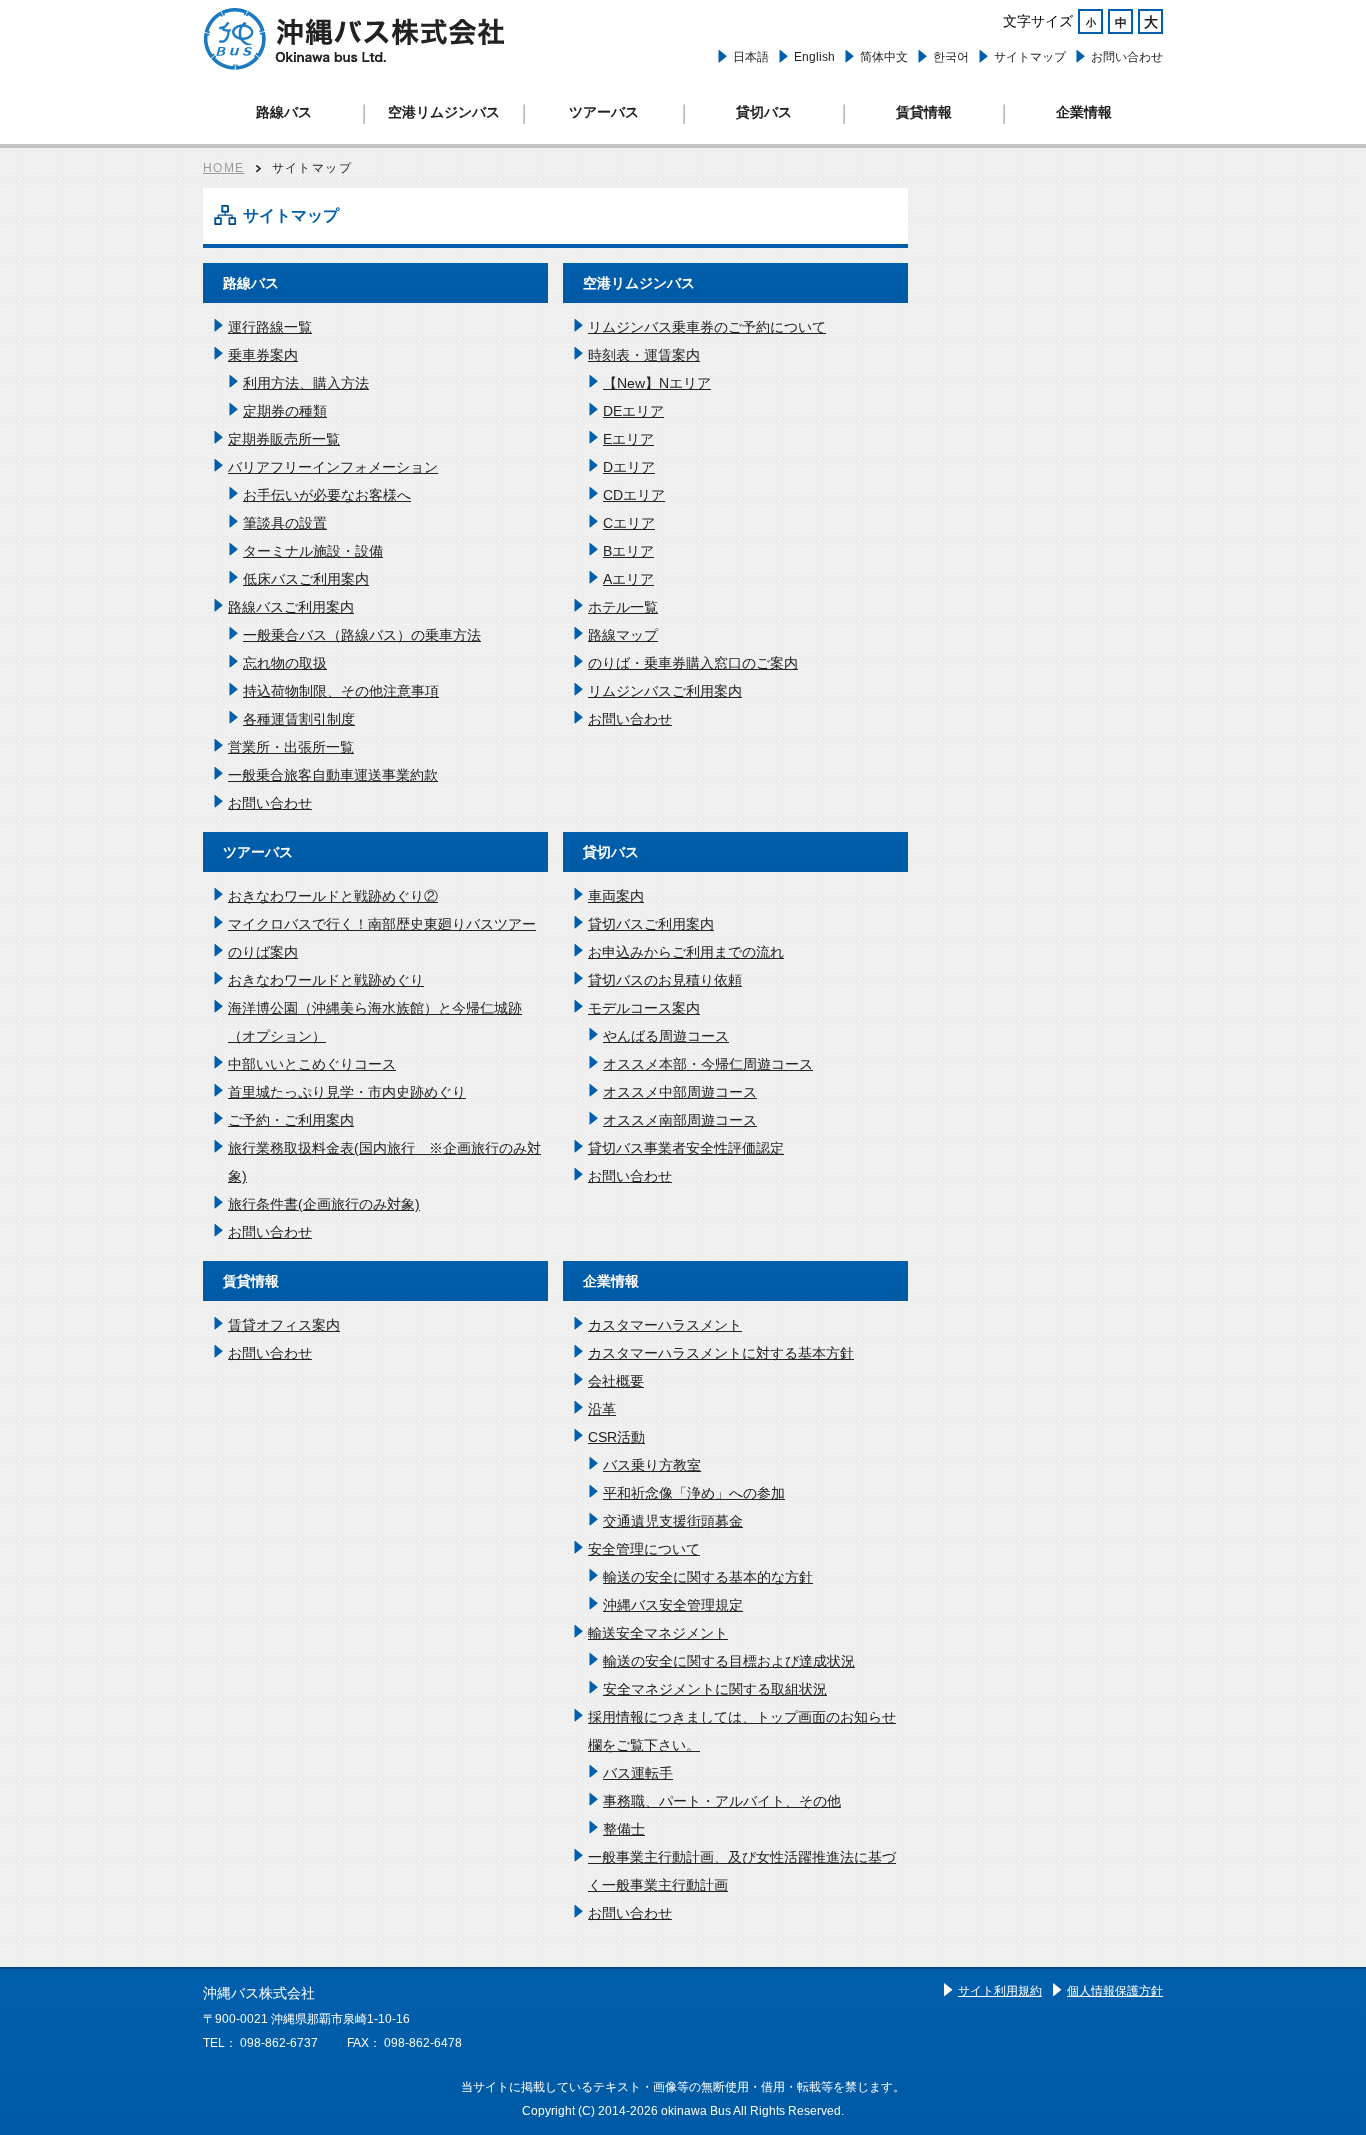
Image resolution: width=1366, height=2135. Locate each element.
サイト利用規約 (1000, 1991)
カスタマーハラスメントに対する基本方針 (721, 1353)
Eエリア (628, 439)
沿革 (602, 1409)
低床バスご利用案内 (306, 579)
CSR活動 (616, 1437)
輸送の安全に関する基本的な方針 (708, 1577)
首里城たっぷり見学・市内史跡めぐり (347, 1092)
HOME (224, 168)
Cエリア (629, 523)
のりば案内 (263, 952)
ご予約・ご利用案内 (291, 1120)
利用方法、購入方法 (306, 383)
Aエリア (628, 579)
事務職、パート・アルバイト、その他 (722, 1801)
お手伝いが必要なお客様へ (327, 495)
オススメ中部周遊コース (680, 1092)
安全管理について (644, 1549)
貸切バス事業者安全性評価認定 (686, 1148)
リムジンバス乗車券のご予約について (707, 327)
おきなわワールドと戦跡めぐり (326, 980)
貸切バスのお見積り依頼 (665, 980)
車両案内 (616, 896)
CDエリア (634, 495)
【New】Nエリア (657, 383)
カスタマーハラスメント (665, 1325)
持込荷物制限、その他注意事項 (341, 691)
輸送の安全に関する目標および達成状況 (729, 1661)
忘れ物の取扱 (285, 663)
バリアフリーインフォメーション (333, 467)
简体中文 (884, 57)
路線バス (284, 112)
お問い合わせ (1127, 57)
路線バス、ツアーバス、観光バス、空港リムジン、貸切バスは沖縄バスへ (354, 39)
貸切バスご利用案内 (651, 924)
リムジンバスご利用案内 (665, 691)
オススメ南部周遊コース (680, 1120)
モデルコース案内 (644, 1008)
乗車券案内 (263, 355)
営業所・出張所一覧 (291, 747)
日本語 (751, 57)
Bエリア (628, 551)
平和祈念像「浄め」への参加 (694, 1493)
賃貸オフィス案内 (284, 1325)
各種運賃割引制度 (299, 719)
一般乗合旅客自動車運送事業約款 (333, 775)
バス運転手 (638, 1773)
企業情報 (1084, 112)
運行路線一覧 (270, 327)
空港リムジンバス (444, 112)
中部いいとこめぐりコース (312, 1064)
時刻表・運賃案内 (644, 355)
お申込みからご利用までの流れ (686, 952)
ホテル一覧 (623, 607)
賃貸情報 (924, 112)
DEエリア (633, 411)
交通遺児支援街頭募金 (673, 1521)
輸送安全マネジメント (658, 1633)
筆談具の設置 (285, 523)
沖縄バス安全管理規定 (673, 1605)
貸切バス (764, 112)
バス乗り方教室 (652, 1465)
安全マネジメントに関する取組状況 (715, 1689)
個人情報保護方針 (1115, 1991)
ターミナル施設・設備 (313, 551)
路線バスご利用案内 (291, 607)
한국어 (951, 57)
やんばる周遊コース (666, 1036)
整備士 (624, 1829)
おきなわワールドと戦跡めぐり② (333, 896)
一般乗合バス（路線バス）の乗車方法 (362, 635)
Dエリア (629, 467)
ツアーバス (604, 112)
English (814, 57)
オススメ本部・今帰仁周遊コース (708, 1064)
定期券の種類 (285, 411)
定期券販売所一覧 (284, 439)
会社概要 (616, 1381)
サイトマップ (1030, 57)
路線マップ (623, 635)
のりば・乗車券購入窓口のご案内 (693, 663)
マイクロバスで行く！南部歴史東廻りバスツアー (382, 924)
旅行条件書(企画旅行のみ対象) (324, 1204)
